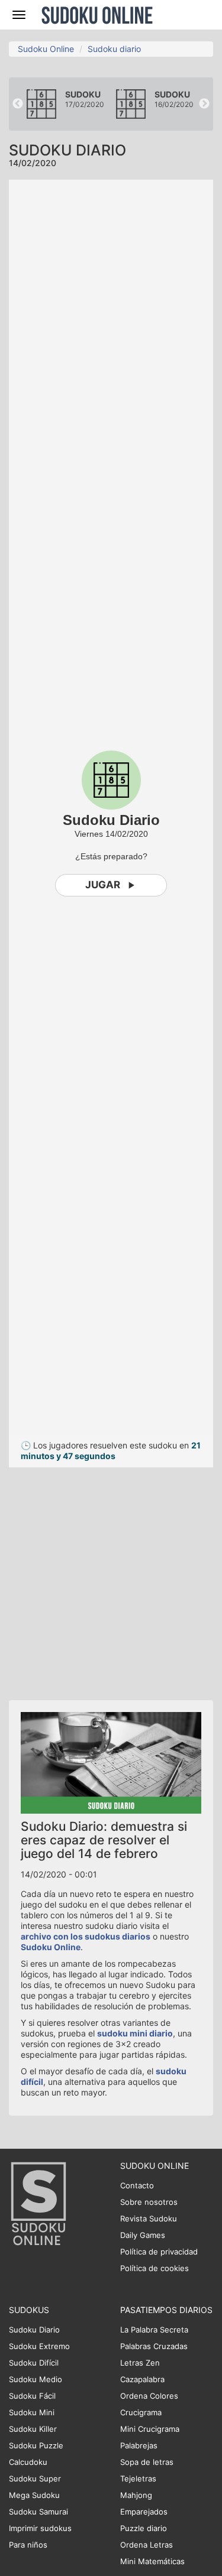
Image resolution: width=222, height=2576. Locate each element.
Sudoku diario (114, 49)
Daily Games (143, 2235)
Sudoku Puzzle (36, 2445)
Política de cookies (155, 2268)
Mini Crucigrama (150, 2429)
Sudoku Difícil (34, 2363)
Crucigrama (141, 2412)
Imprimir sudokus (40, 2528)
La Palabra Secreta (154, 2330)
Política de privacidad (159, 2252)
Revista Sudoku (149, 2218)
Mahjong (136, 2495)
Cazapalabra (142, 2379)
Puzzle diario (144, 2528)
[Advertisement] (111, 1578)
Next (204, 104)
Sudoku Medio (36, 2379)
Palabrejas (139, 2445)
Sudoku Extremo (39, 2346)
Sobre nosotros (149, 2202)
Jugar (103, 885)
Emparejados (144, 2512)
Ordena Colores (149, 2396)
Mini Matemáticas (152, 2561)
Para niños (28, 2545)
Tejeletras (138, 2478)
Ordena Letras (147, 2545)
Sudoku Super (35, 2478)
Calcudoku (28, 2462)
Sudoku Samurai (38, 2512)
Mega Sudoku (34, 2495)
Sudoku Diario (34, 2330)
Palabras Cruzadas (154, 2346)
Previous (18, 104)
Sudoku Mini (32, 2412)
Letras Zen (140, 2363)
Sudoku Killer (33, 2429)
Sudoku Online (97, 15)
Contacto (137, 2185)
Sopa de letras (147, 2462)
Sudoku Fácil (32, 2396)
